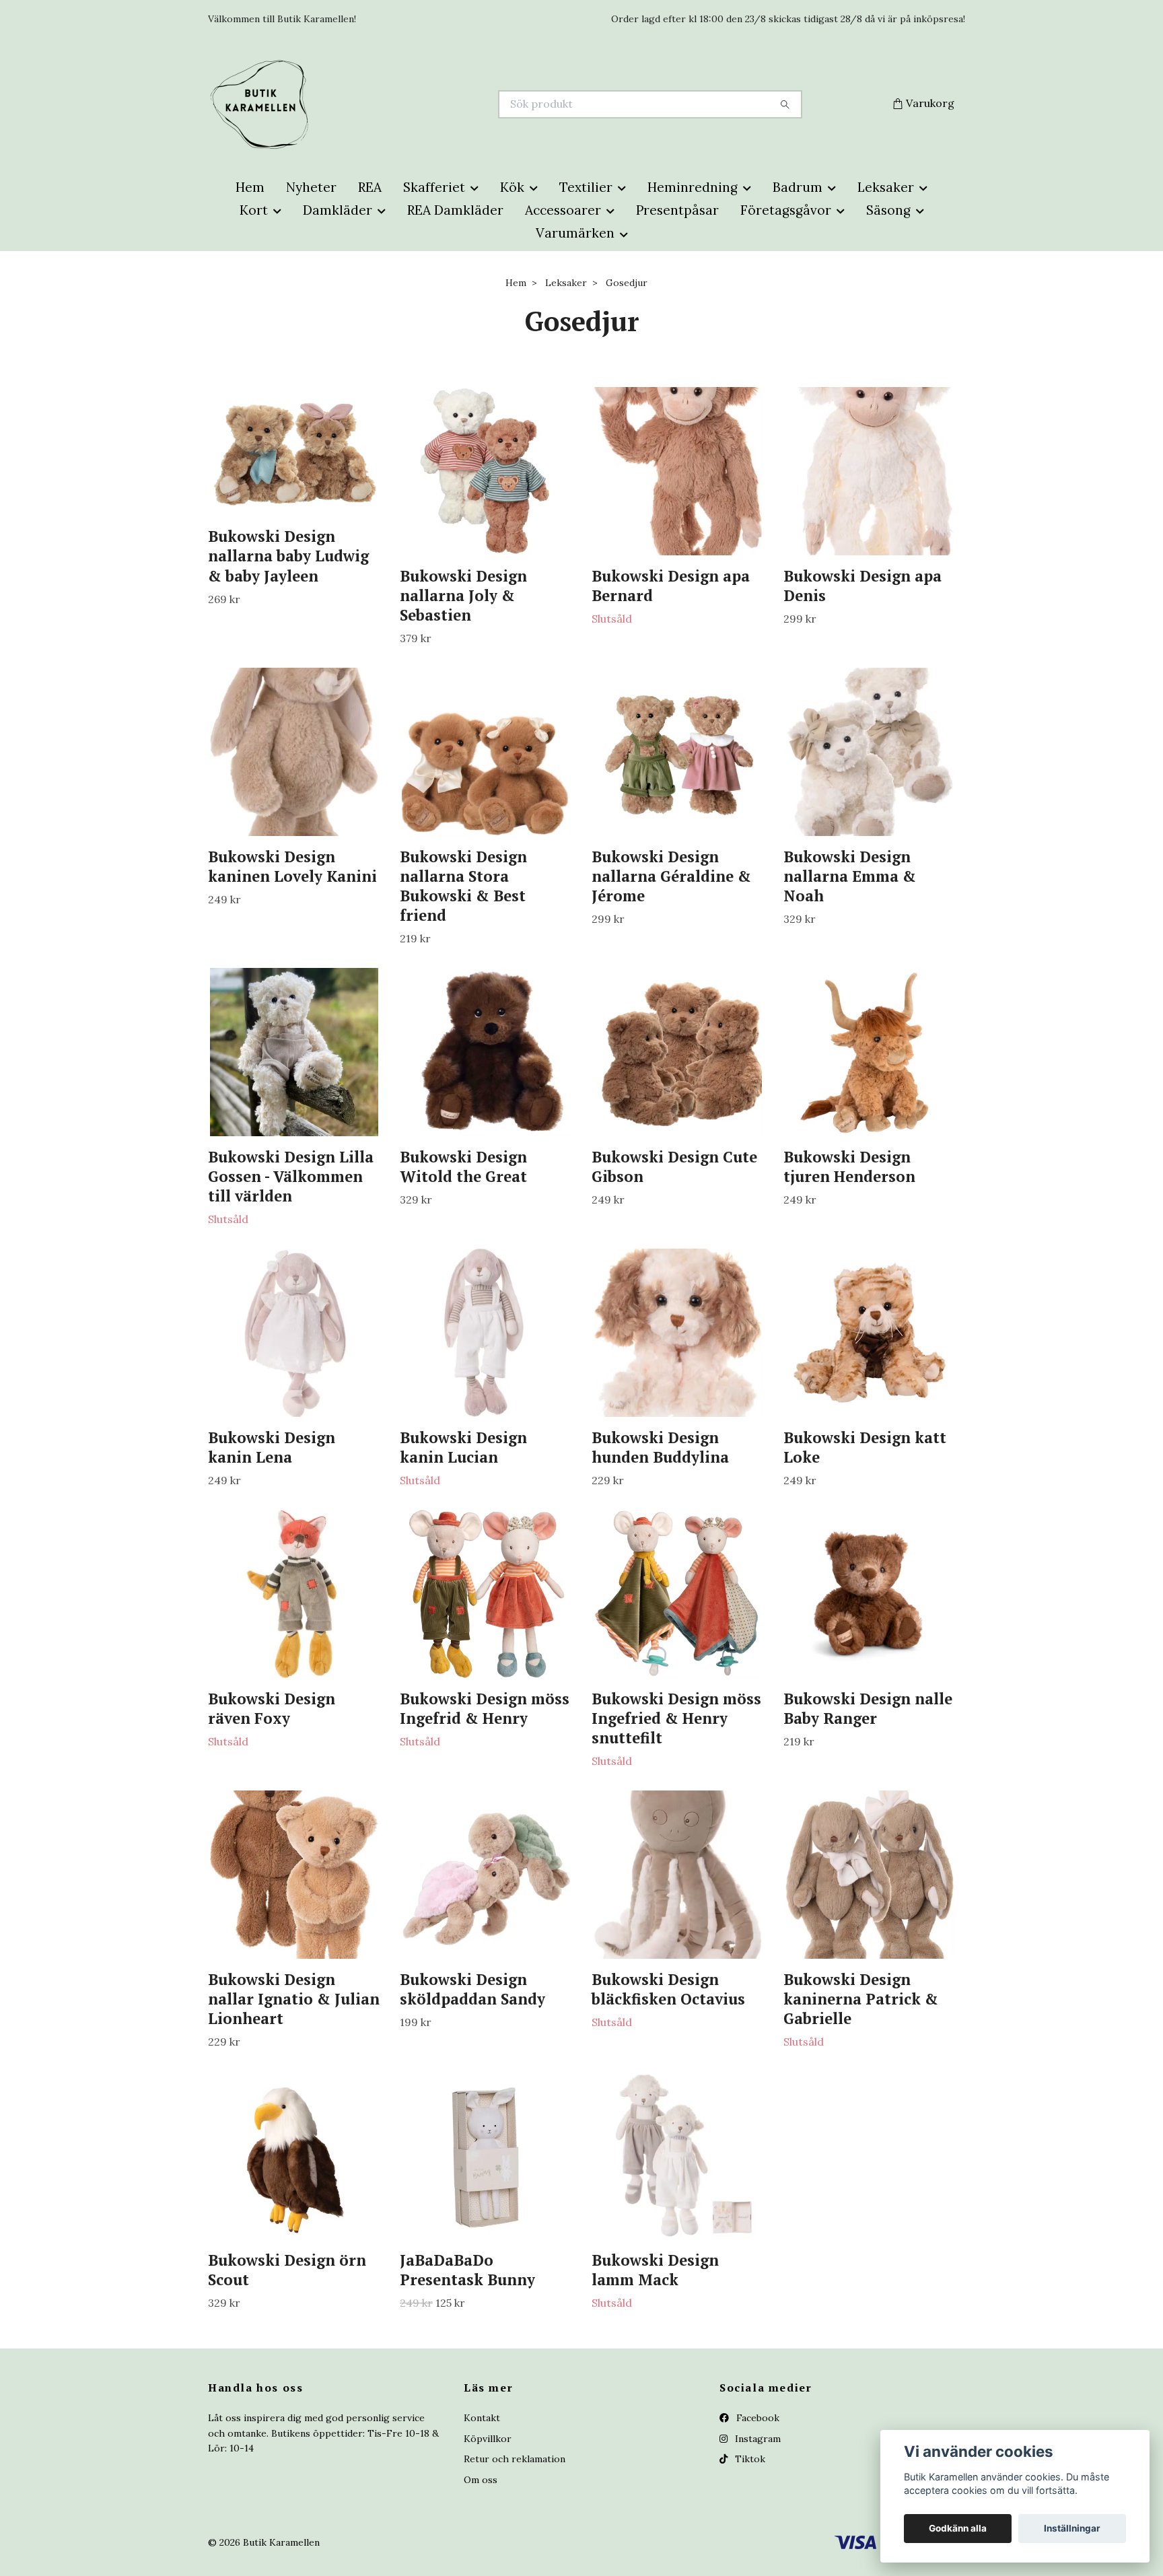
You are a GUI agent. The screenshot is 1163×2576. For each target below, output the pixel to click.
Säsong (888, 210)
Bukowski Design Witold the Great (463, 1167)
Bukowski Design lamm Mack (655, 2270)
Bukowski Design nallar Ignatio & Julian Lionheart (294, 1999)
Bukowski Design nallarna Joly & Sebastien (463, 595)
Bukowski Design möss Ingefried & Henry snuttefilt (676, 1718)
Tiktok (749, 2459)
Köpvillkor (488, 2439)
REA (370, 187)
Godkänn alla (958, 2528)
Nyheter (311, 187)
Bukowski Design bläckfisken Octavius (668, 1989)
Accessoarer (563, 210)
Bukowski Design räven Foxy (272, 1708)
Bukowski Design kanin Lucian (463, 1447)
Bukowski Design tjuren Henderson (849, 1167)
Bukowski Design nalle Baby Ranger (868, 1708)
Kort (254, 210)
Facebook (756, 2418)
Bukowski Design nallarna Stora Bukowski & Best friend (463, 886)
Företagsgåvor (786, 210)
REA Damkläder (455, 210)
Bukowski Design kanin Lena (272, 1447)
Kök (512, 187)
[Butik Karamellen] (395, 104)
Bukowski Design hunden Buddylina (660, 1447)
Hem (250, 187)
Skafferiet (434, 187)
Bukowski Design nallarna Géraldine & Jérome (671, 876)
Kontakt (482, 2418)
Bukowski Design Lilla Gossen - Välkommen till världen (291, 1176)
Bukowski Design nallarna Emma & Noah (850, 876)
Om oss (481, 2480)
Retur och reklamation (515, 2459)
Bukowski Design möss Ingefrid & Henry (485, 1708)
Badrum (798, 187)
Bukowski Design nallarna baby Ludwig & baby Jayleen (288, 556)
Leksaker (886, 187)
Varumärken (575, 233)
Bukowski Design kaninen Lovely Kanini (292, 866)
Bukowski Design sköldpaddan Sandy (472, 1989)
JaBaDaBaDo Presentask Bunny (467, 2270)
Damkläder (338, 210)
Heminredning (693, 187)
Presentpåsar (677, 210)
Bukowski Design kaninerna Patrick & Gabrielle (861, 1999)
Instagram (756, 2439)
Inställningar (1072, 2528)
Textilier (586, 187)
